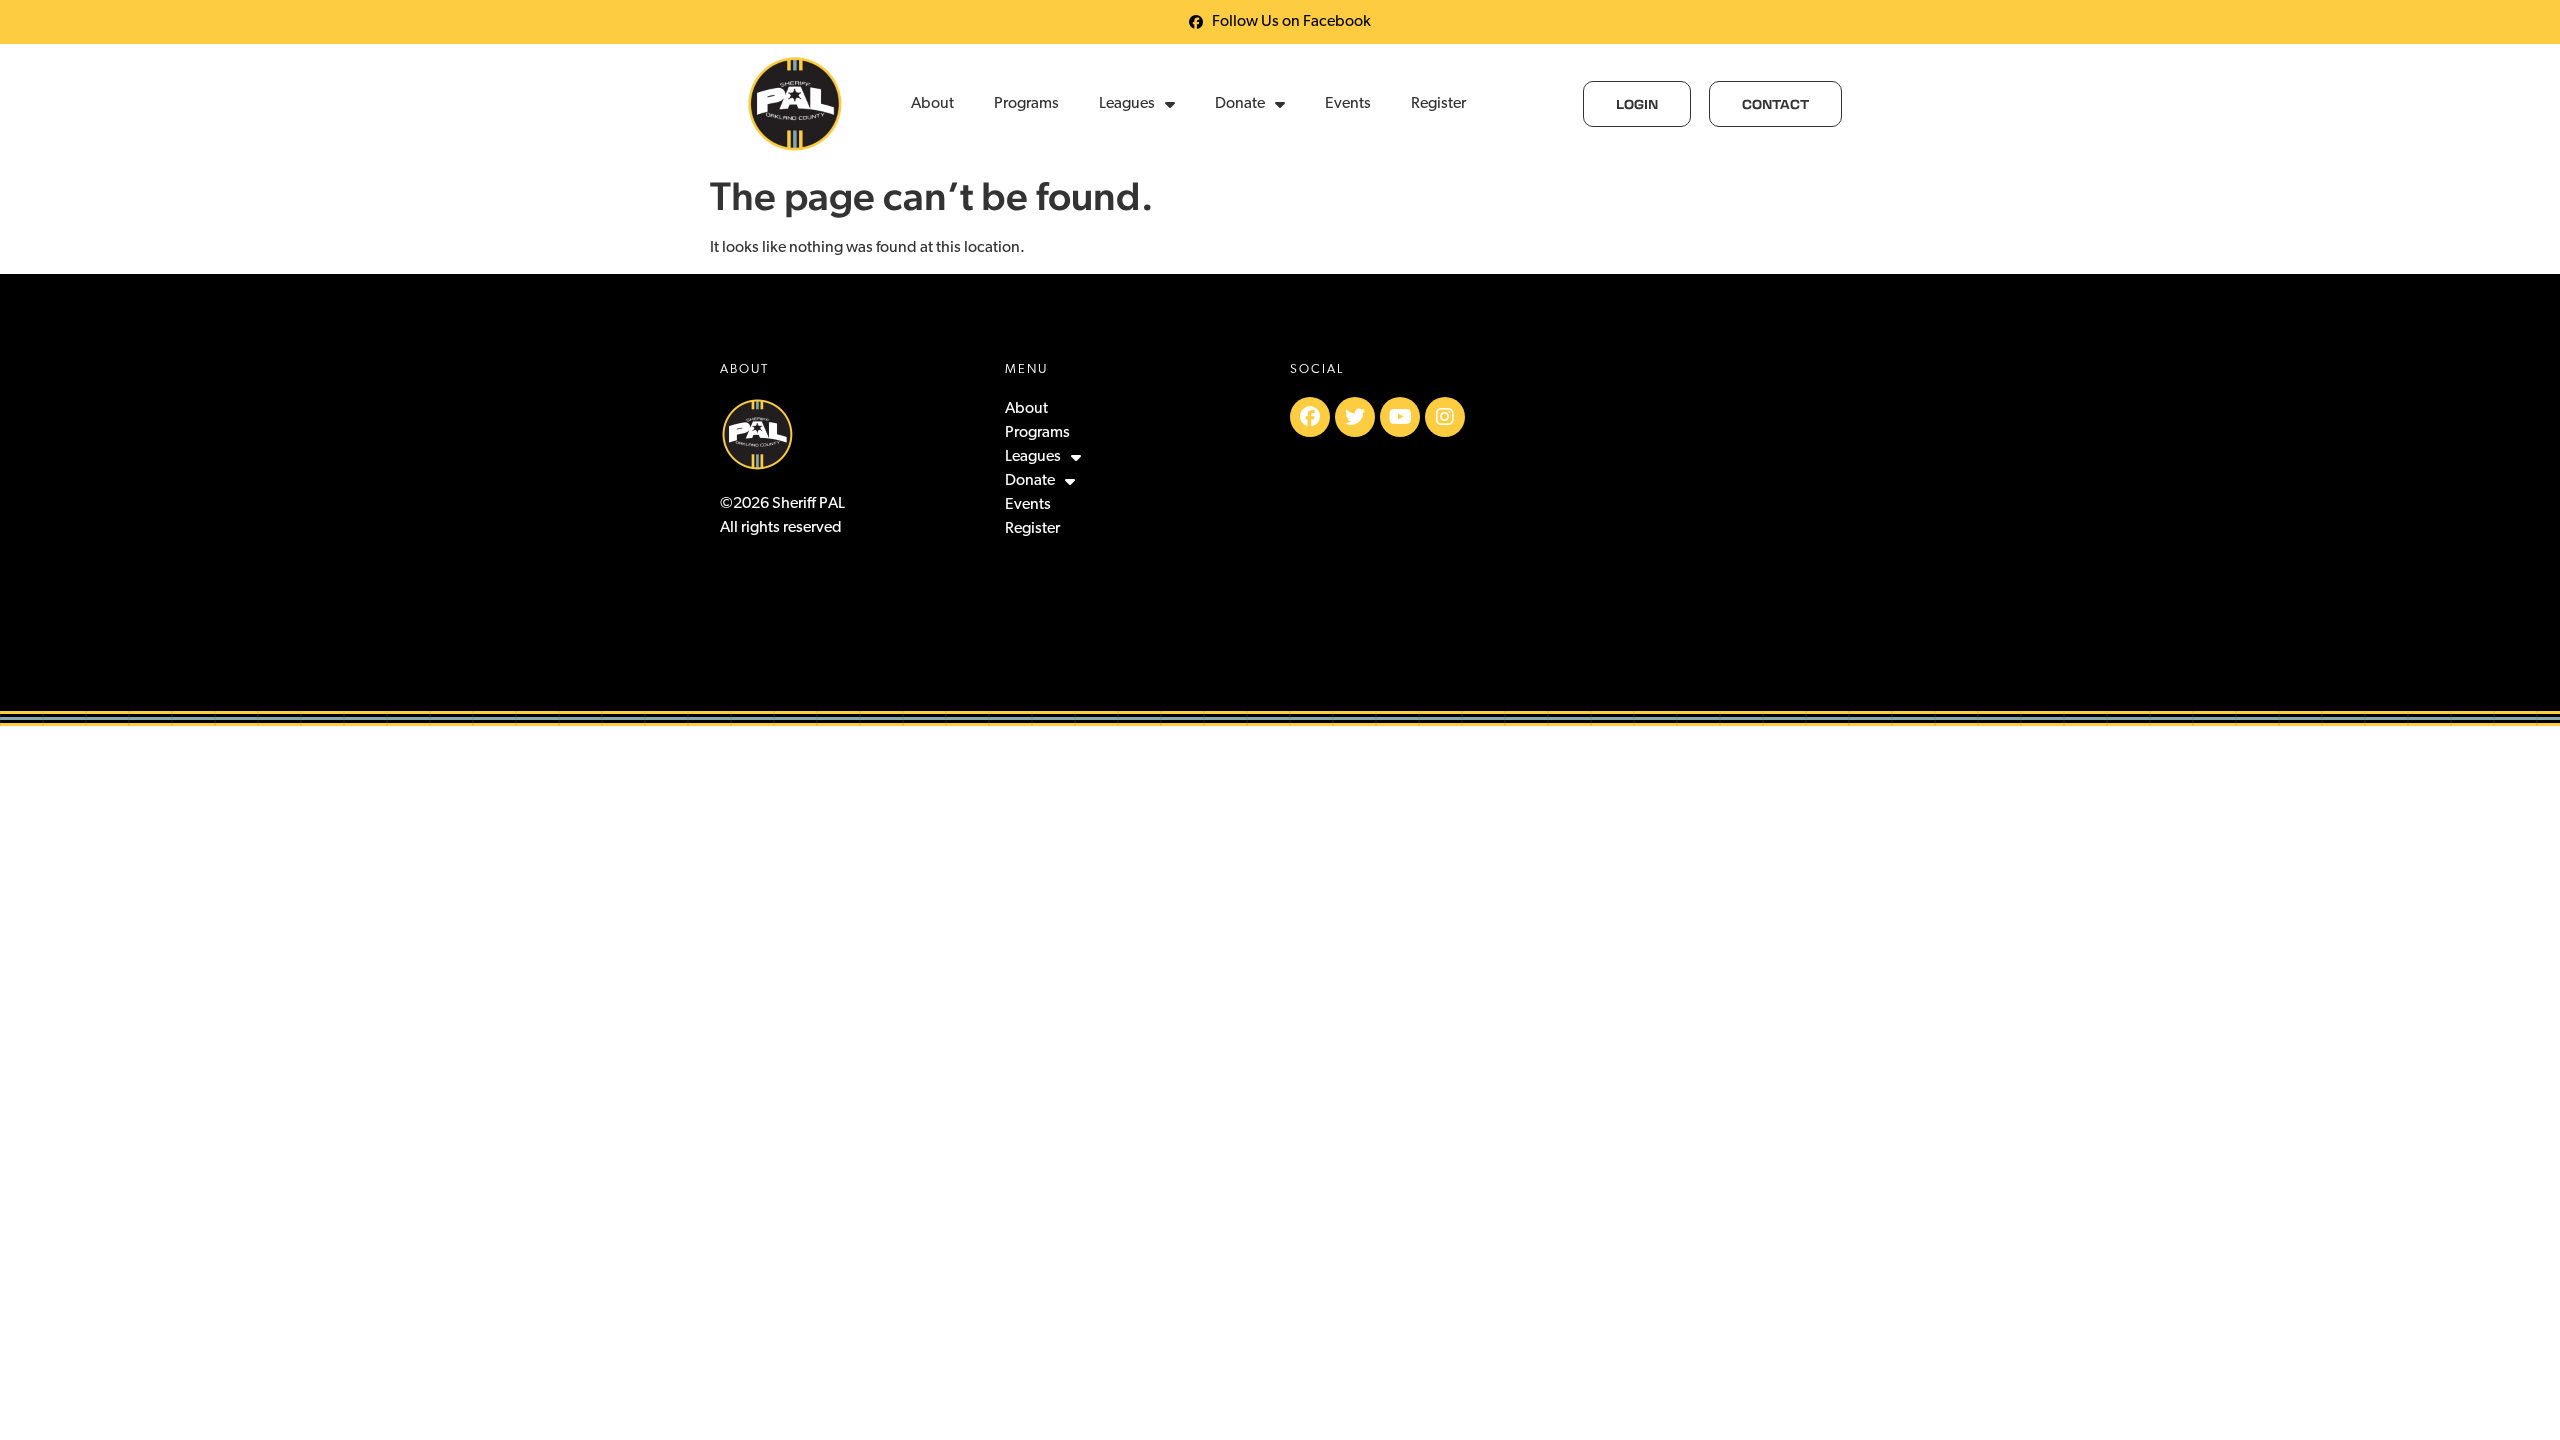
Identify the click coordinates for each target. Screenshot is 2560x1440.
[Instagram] (1445, 417)
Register (1438, 104)
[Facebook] (1310, 417)
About (932, 104)
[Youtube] (1400, 417)
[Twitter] (1355, 417)
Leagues (1127, 104)
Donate (1240, 104)
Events (1348, 104)
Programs (1026, 104)
